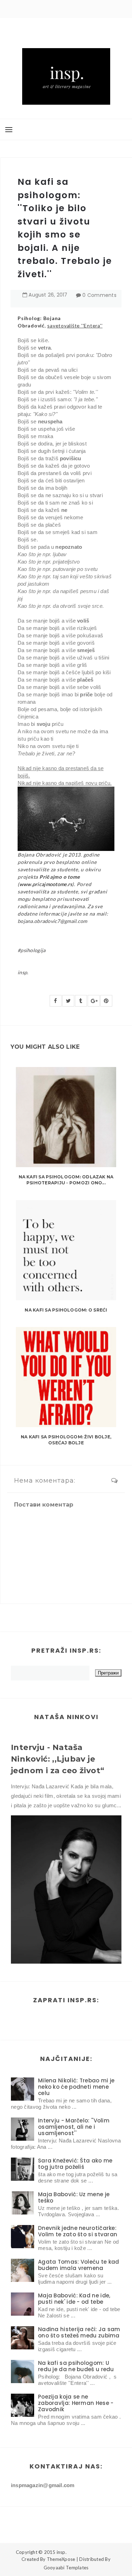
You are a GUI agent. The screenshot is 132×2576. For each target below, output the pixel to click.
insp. (23, 972)
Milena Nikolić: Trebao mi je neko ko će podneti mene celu (76, 2087)
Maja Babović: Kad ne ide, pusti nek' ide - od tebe (74, 2299)
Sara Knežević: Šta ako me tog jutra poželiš (75, 2164)
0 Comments (99, 295)
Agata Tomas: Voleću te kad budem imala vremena (79, 2265)
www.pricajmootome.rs (46, 884)
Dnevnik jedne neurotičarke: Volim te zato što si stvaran (78, 2231)
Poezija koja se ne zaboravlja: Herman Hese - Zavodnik (76, 2403)
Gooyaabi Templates (66, 2568)
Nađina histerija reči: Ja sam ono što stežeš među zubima (79, 2332)
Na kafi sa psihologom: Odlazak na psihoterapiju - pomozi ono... (66, 1180)
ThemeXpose (61, 2559)
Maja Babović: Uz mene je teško (74, 2197)
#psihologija (32, 950)
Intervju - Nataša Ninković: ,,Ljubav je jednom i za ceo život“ (58, 1759)
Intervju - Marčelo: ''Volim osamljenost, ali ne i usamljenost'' (74, 2127)
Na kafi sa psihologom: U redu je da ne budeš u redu (76, 2366)
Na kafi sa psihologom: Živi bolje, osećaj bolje (66, 1440)
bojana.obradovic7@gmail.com (52, 921)
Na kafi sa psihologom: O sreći (66, 1310)
